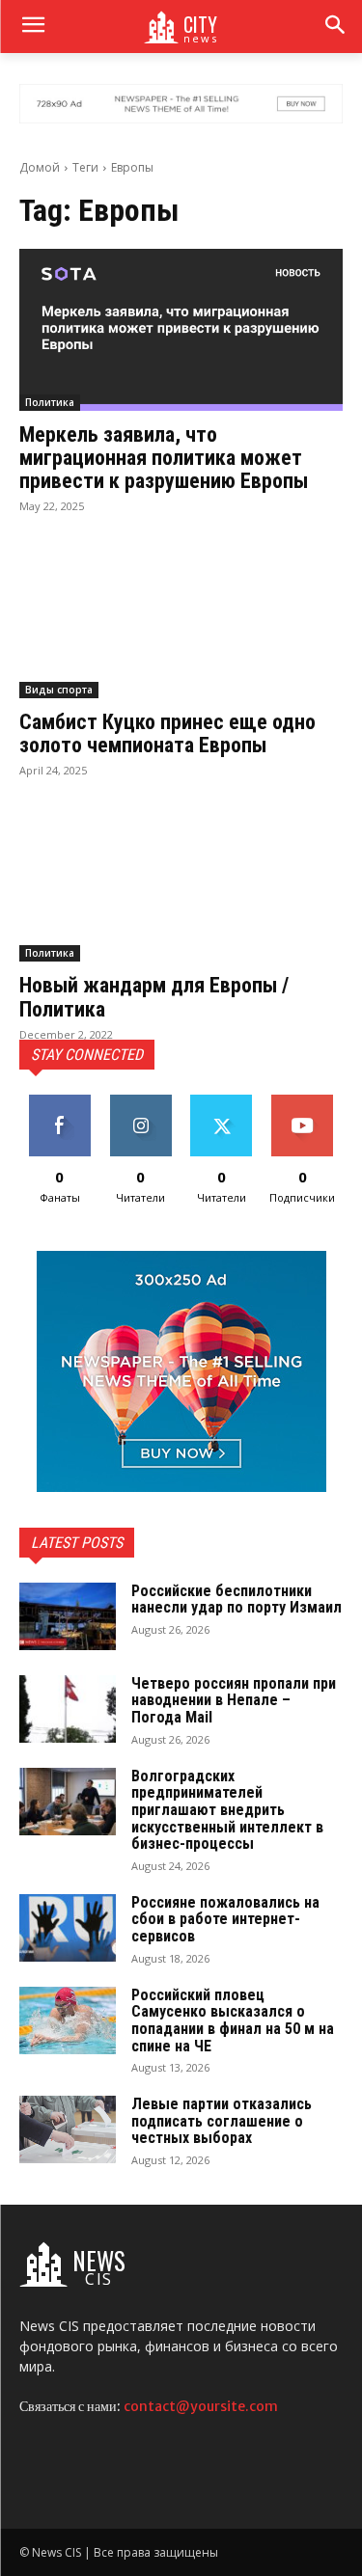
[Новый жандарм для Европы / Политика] (181, 881)
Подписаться (305, 1102)
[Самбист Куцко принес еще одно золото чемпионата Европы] (181, 617)
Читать (140, 1102)
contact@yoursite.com (201, 2406)
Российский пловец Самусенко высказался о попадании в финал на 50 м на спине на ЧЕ (233, 2020)
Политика (50, 402)
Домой (40, 167)
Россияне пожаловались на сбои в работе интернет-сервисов (225, 1919)
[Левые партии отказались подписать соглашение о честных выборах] (68, 2129)
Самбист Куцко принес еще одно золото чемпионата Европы (167, 733)
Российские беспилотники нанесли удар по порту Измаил (237, 1600)
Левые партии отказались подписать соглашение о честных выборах (222, 2121)
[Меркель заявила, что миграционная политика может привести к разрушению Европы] (181, 330)
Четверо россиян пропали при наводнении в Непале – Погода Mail (234, 1700)
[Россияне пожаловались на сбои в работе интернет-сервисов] (68, 1928)
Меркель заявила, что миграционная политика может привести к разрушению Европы (164, 458)
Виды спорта (59, 690)
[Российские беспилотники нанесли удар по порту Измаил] (68, 1616)
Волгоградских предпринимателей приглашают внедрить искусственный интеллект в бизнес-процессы (227, 1810)
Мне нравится (59, 1109)
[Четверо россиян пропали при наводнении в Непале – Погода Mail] (68, 1709)
